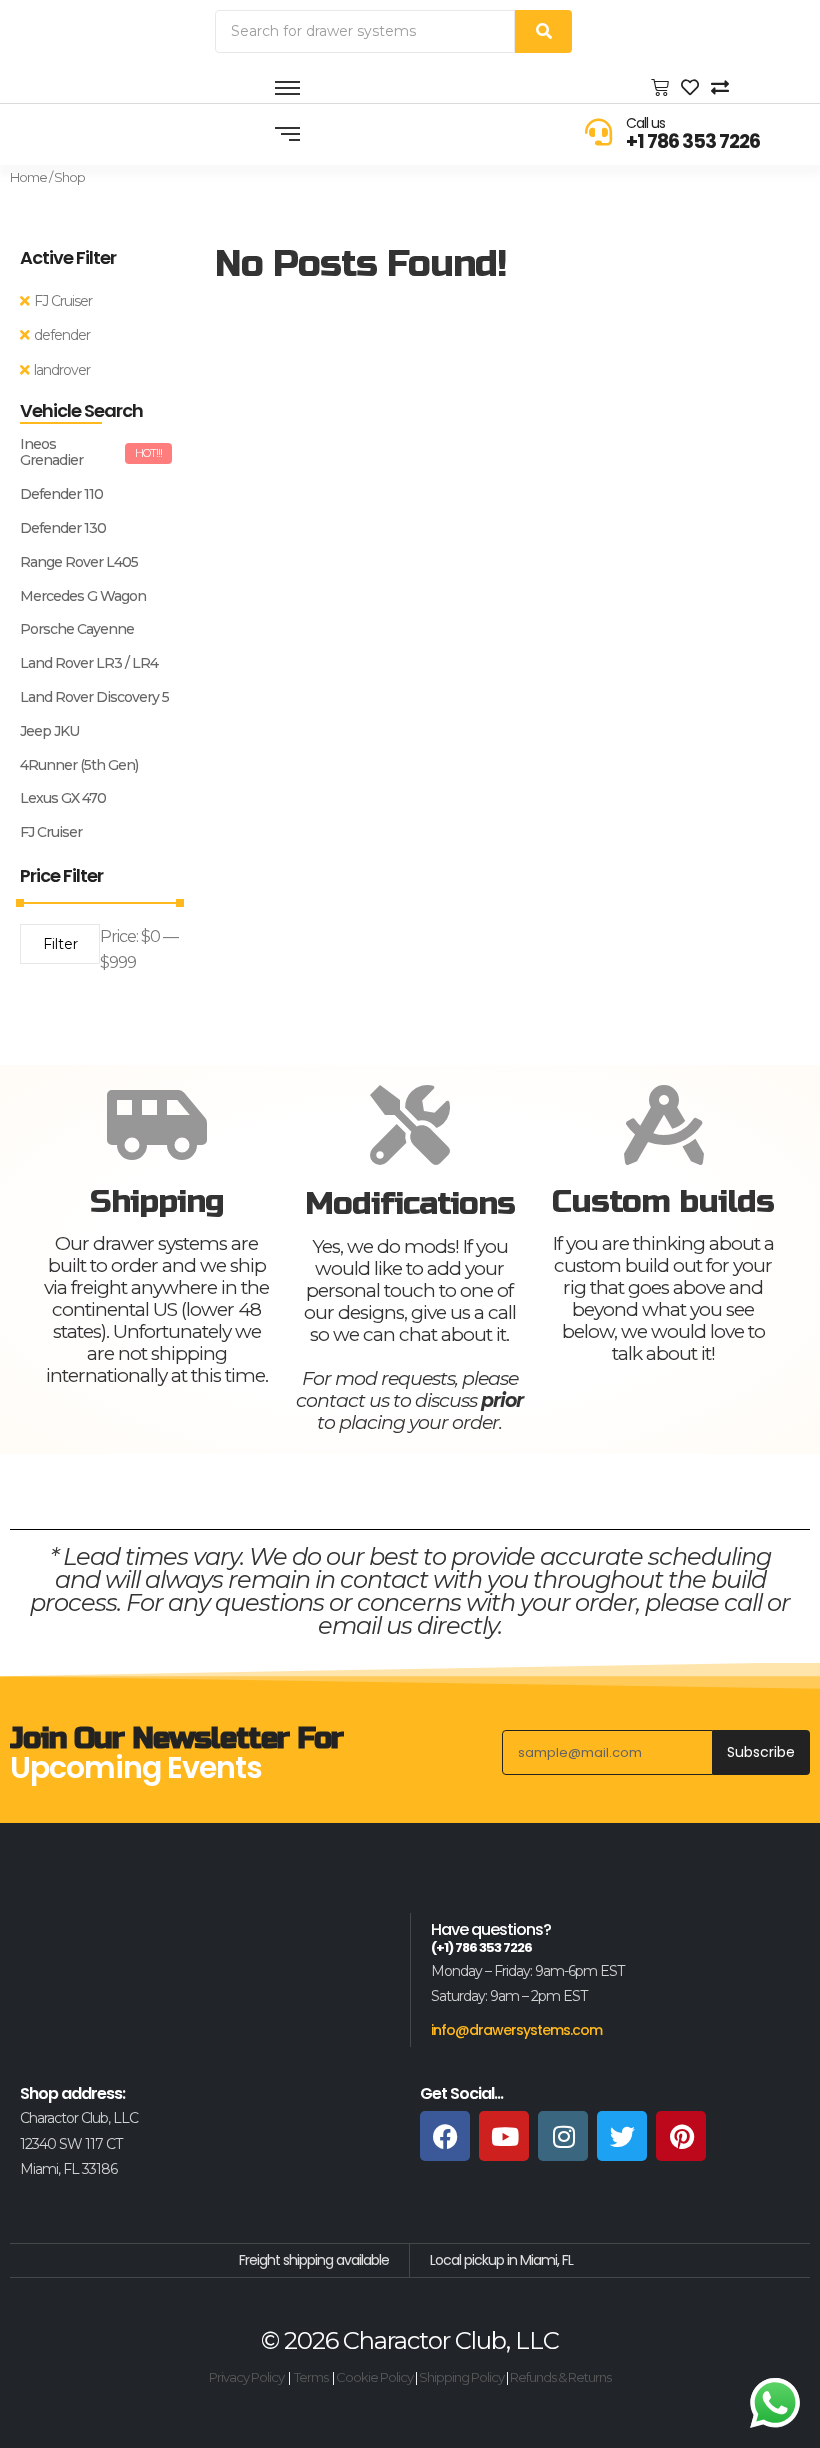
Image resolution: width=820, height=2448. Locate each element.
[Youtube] (504, 2136)
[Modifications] (410, 1125)
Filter (60, 944)
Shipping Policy (461, 2377)
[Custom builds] (663, 1125)
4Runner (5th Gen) (79, 765)
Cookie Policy (374, 2377)
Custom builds (663, 1201)
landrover (62, 370)
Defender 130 (63, 528)
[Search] (543, 31)
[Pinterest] (681, 2136)
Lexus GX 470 (63, 798)
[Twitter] (622, 2136)
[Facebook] (445, 2136)
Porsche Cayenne (77, 629)
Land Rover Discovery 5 (94, 697)
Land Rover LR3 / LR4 (89, 663)
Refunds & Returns (560, 2377)
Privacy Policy (246, 2377)
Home (28, 177)
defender (62, 335)
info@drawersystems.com (516, 2030)
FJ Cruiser (63, 301)
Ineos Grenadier (51, 453)
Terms (311, 2377)
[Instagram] (563, 2136)
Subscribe (761, 1752)
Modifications (410, 1203)
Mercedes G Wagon (83, 596)
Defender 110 (61, 494)
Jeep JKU (49, 731)
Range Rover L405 (79, 562)
